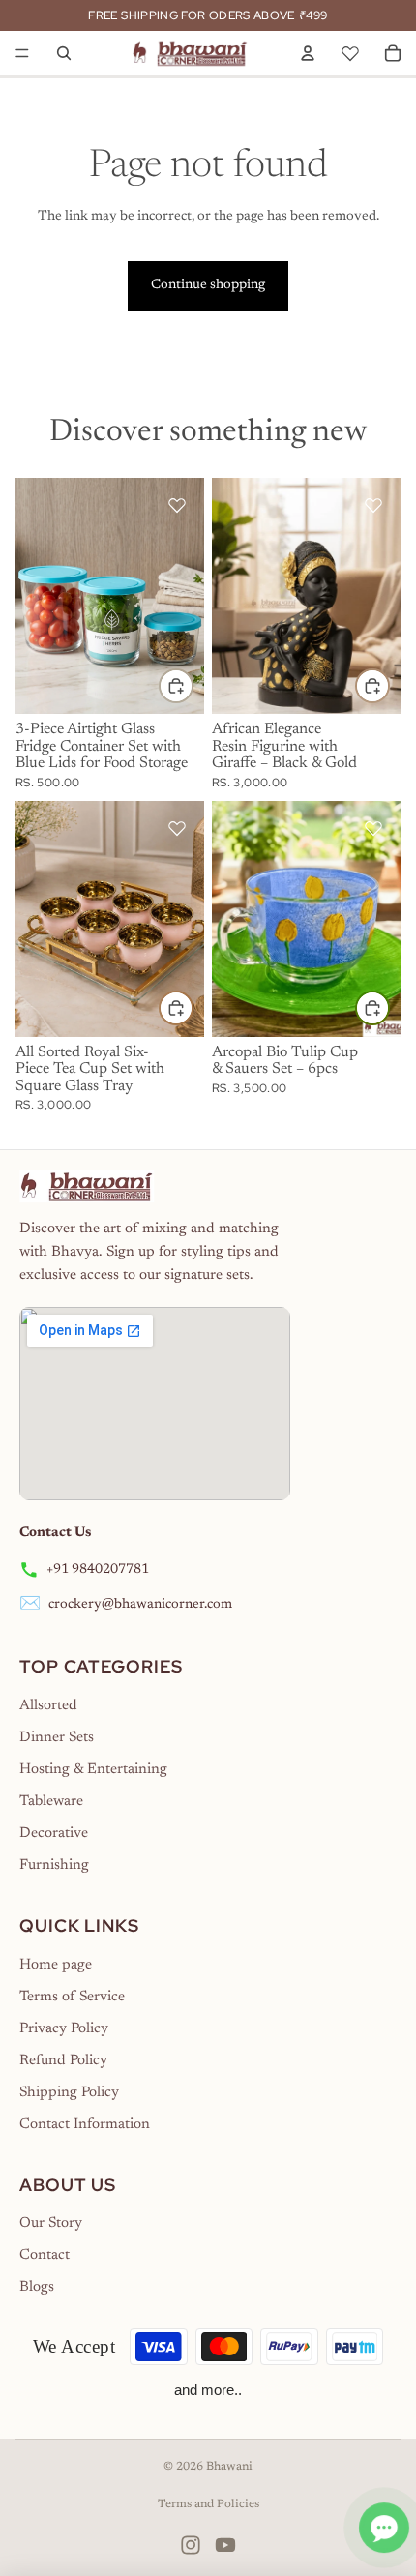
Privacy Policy (64, 2029)
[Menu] (22, 53)
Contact (45, 2255)
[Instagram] (191, 2545)
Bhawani (229, 2467)
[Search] (64, 53)
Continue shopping (208, 285)
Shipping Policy (69, 2093)
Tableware (51, 1802)
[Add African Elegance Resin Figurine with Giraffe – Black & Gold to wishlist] (373, 505)
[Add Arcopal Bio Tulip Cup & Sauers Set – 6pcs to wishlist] (373, 828)
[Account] (308, 53)
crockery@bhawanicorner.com (140, 1605)
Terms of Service (72, 1997)
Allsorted (48, 1706)
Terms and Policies (208, 2504)
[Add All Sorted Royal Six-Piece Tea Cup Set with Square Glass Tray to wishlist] (177, 828)
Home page (56, 1965)
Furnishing (54, 1865)
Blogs (37, 2287)
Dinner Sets (57, 1738)
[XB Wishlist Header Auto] (350, 50)
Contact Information (85, 2125)
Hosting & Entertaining (93, 1770)
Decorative (54, 1834)
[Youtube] (225, 2545)
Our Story (51, 2223)
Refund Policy (63, 2061)
